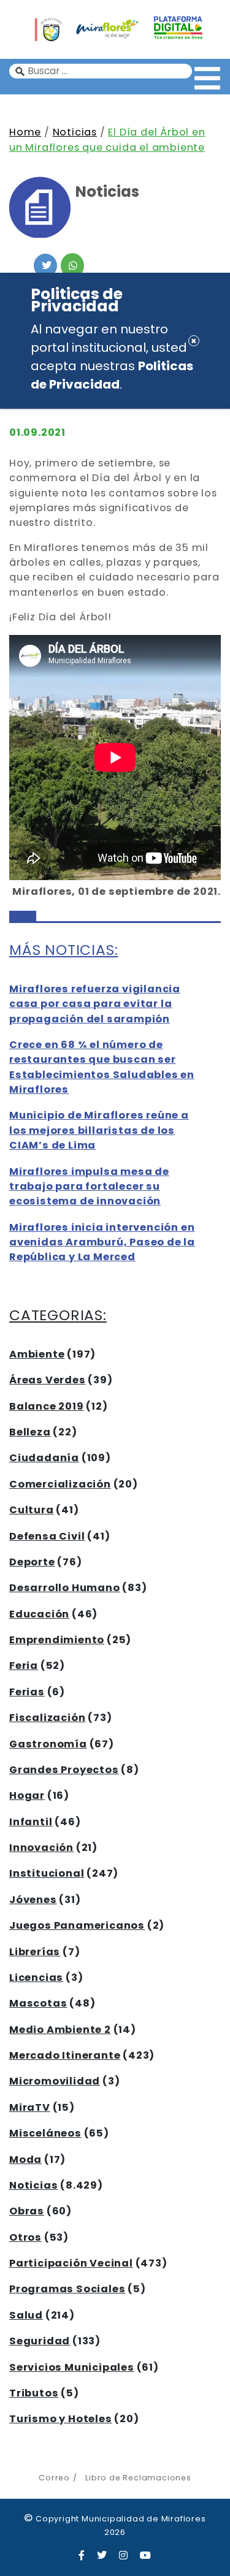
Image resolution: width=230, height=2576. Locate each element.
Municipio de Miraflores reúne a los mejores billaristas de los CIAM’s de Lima (99, 1130)
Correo (54, 2478)
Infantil (31, 1822)
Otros (25, 2237)
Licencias (36, 1978)
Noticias (75, 132)
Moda (25, 2160)
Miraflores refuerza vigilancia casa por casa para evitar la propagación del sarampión (95, 1004)
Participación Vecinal (71, 2263)
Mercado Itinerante (65, 2055)
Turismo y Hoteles (61, 2419)
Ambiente (37, 1354)
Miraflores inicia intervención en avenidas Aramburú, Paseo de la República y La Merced (102, 1242)
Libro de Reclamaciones (138, 2478)
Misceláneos (45, 2133)
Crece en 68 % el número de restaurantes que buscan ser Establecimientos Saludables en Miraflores (102, 1067)
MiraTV (30, 2107)
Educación (39, 1614)
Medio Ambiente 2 (60, 2030)
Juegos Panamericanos (77, 1925)
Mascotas (38, 2003)
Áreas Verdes (48, 1380)
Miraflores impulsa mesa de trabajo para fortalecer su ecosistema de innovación (89, 1187)
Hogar (27, 1795)
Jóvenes (33, 1900)
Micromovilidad (55, 2081)
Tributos (34, 2393)
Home (25, 132)
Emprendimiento (57, 1640)
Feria (24, 1666)
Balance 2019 (47, 1406)
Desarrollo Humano (65, 1588)
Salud (26, 2315)
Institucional (47, 1873)
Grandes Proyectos (64, 1770)
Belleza (30, 1432)
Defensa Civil (47, 1536)
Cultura (32, 1510)
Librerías (35, 1952)
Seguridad (40, 2341)
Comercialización (60, 1484)
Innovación (41, 1848)
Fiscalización (47, 1718)
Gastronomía (48, 1744)
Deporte (32, 1562)
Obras (27, 2211)
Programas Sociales (67, 2289)
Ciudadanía (44, 1458)
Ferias (27, 1692)
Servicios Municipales (72, 2367)
